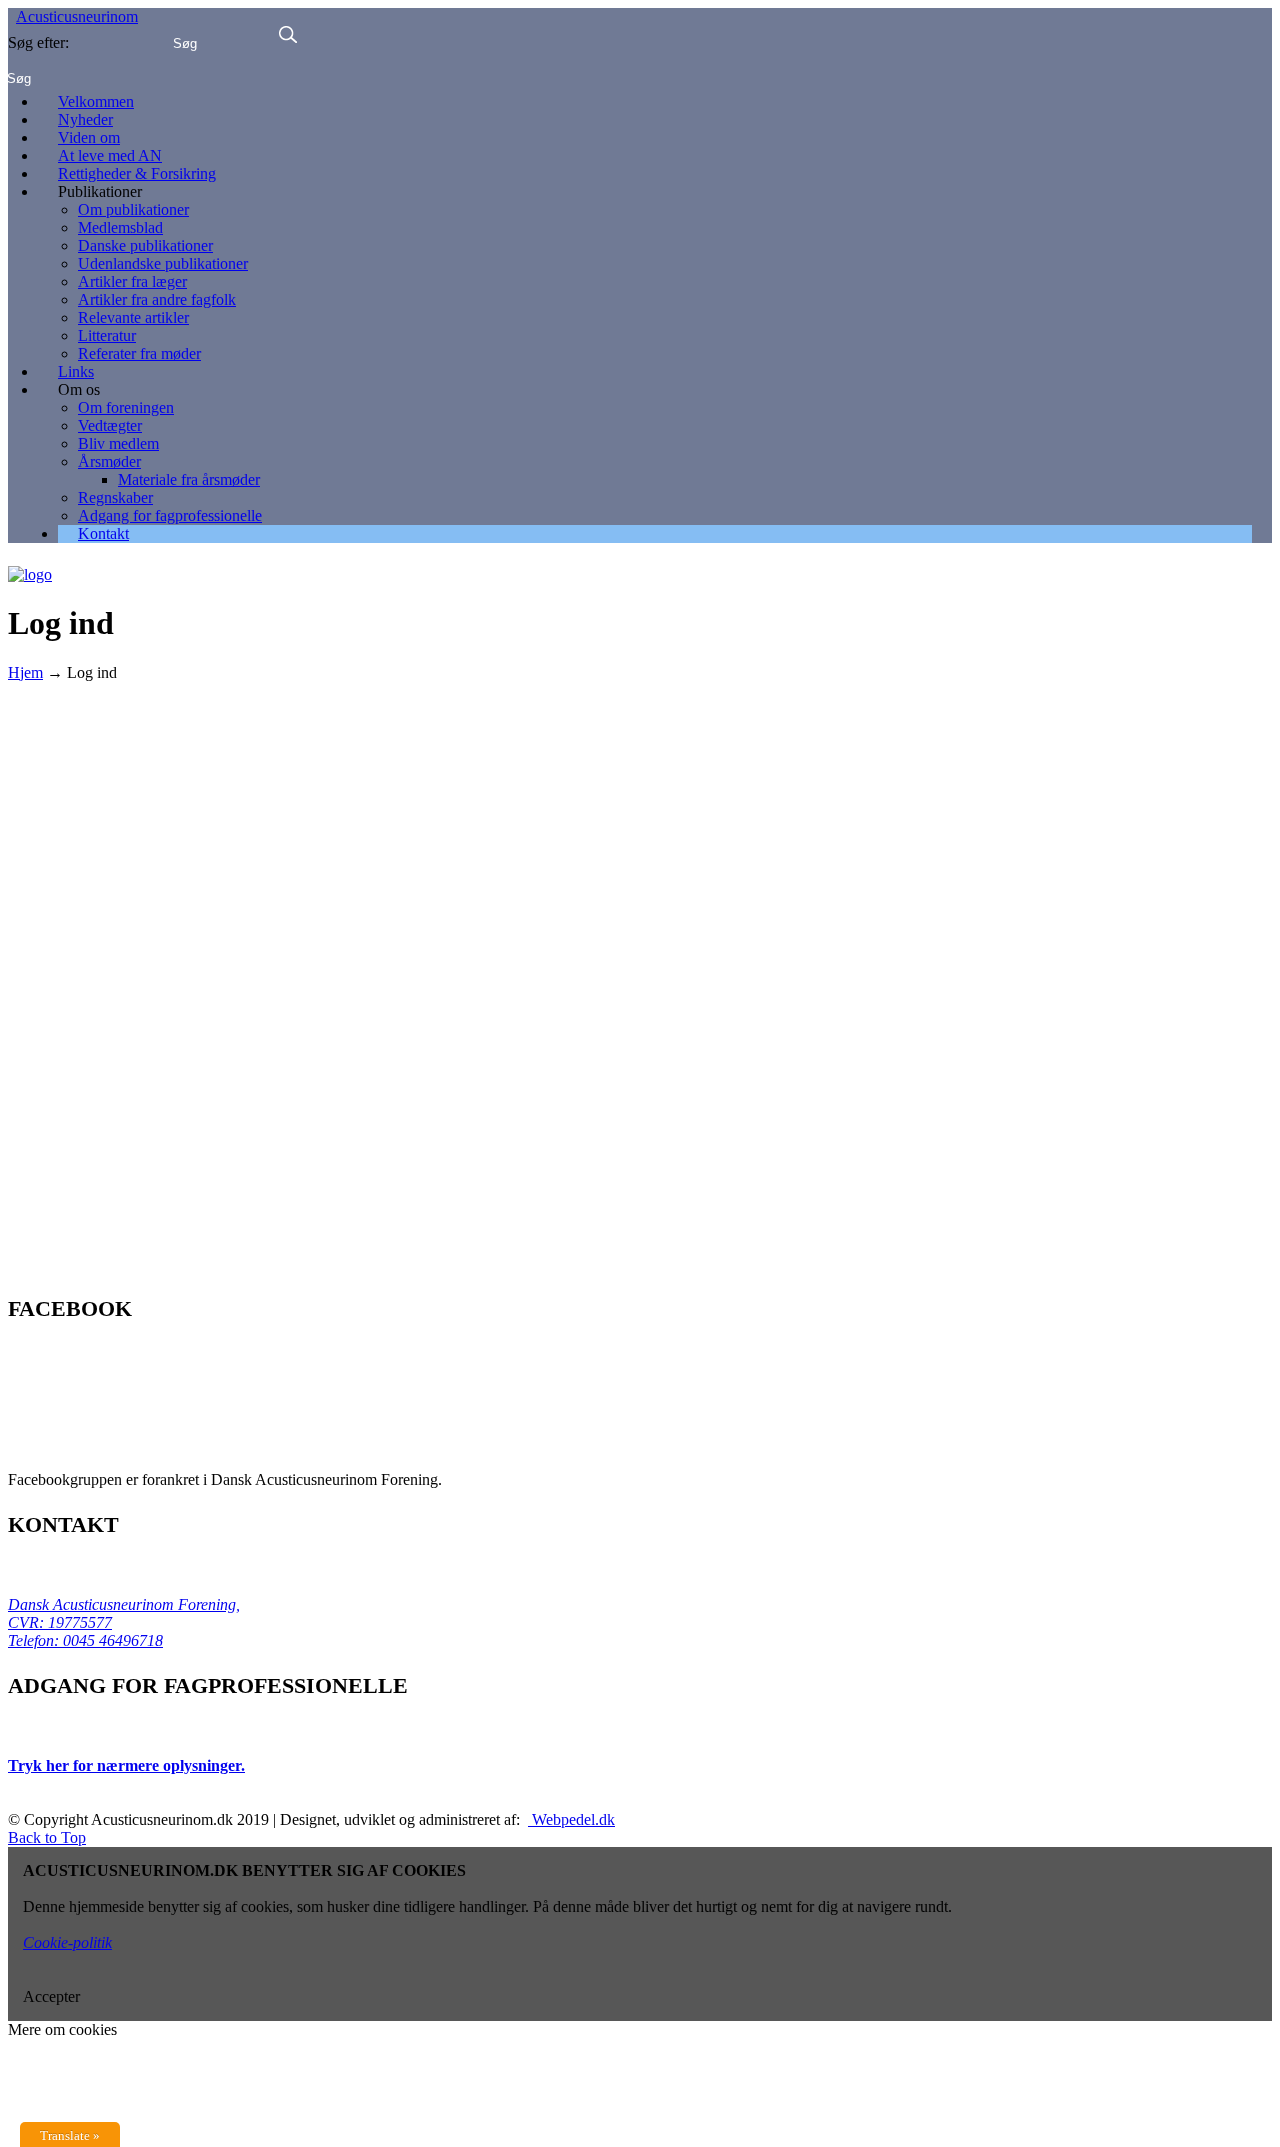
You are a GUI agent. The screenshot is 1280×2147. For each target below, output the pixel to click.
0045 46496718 (111, 1640)
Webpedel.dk (571, 1819)
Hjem (25, 672)
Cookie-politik (67, 1942)
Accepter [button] (51, 1996)
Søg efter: (38, 42)
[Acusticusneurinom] (30, 567)
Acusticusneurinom (77, 16)
